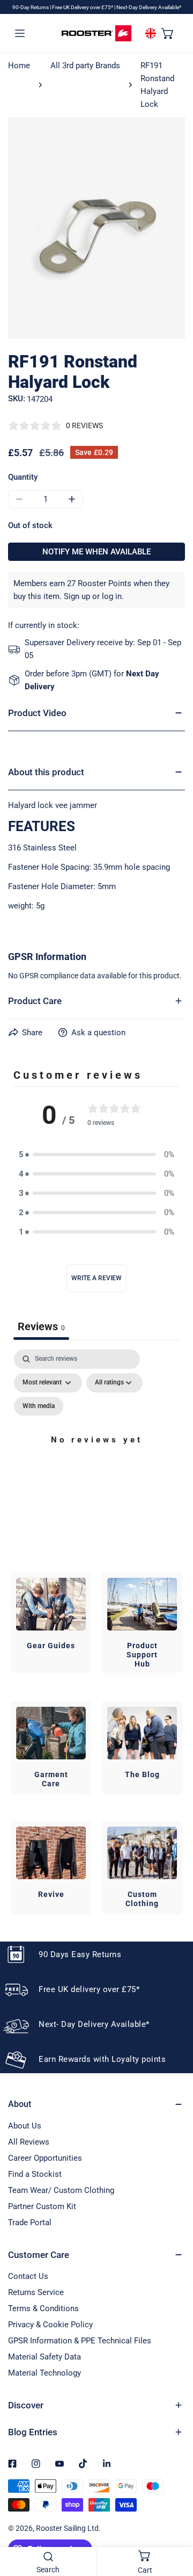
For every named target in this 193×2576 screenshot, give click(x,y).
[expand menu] (20, 33)
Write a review (96, 1278)
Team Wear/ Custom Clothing (61, 2190)
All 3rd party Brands (85, 66)
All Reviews (29, 2142)
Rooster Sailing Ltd (67, 2528)
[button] (168, 33)
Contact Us (28, 2276)
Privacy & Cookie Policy (50, 2325)
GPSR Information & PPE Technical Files (80, 2341)
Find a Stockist (35, 2174)
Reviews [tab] (41, 1326)
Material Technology (44, 2373)
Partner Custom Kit (42, 2206)
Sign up (77, 596)
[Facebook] (12, 2464)
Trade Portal (30, 2223)
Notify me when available (96, 552)
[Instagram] (36, 2464)
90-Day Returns (31, 7)
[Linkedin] (107, 2464)
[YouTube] (60, 2464)
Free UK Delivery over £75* (83, 7)
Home (19, 66)
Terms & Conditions (43, 2308)
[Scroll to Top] (174, 2519)
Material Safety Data (44, 2357)
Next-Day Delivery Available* (149, 7)
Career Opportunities (45, 2158)
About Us (25, 2126)
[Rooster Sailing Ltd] (96, 33)
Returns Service (36, 2292)
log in (112, 596)
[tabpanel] (96, 1453)
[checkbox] (39, 1406)
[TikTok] (83, 2464)
